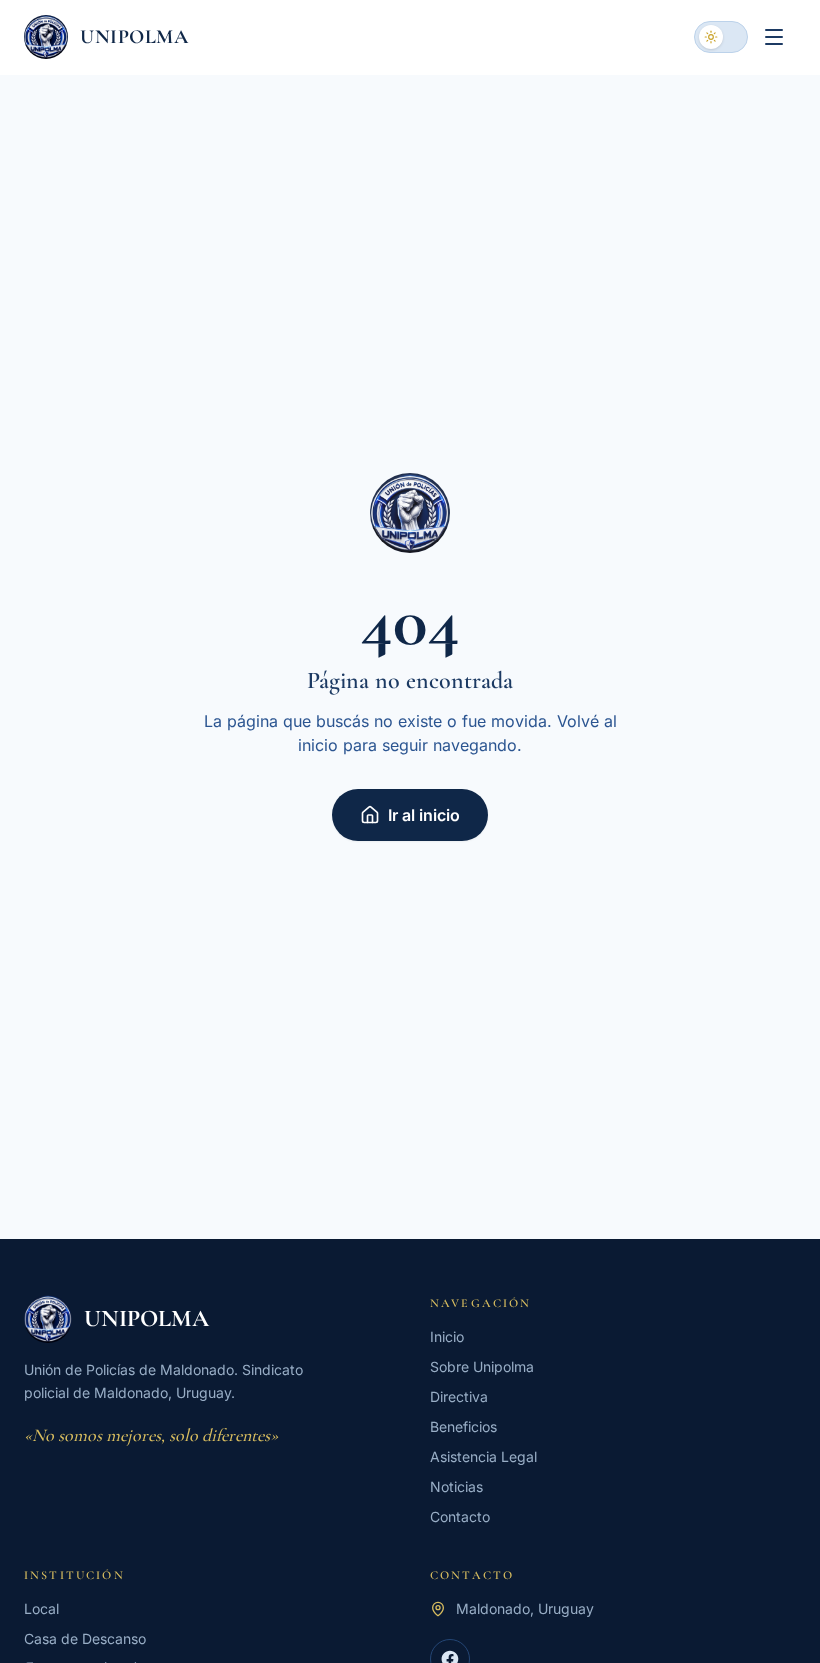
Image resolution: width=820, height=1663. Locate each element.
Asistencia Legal (483, 1456)
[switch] (721, 37)
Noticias (456, 1486)
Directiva (459, 1396)
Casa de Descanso (85, 1638)
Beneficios (463, 1426)
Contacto (460, 1516)
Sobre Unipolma (482, 1366)
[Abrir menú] (774, 37)
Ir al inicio (424, 815)
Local (41, 1608)
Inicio (447, 1336)
